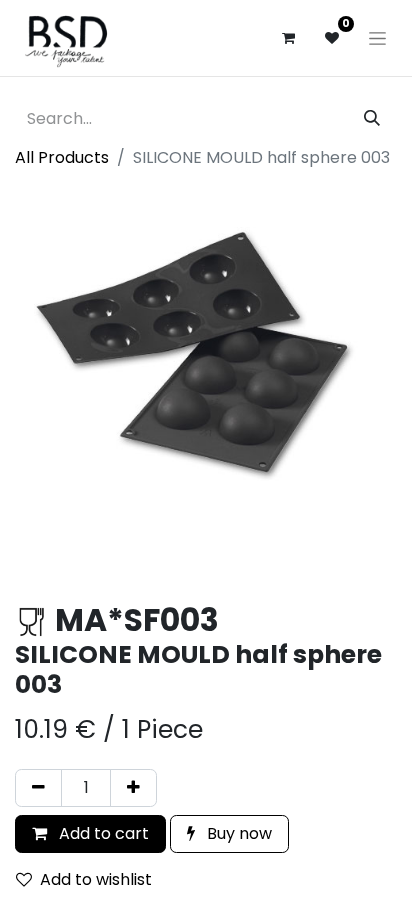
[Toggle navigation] (377, 38)
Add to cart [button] (102, 833)
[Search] (372, 119)
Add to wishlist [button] (96, 879)
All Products (62, 157)
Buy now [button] (237, 833)
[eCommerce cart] (288, 38)
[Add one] (133, 788)
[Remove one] (38, 788)
